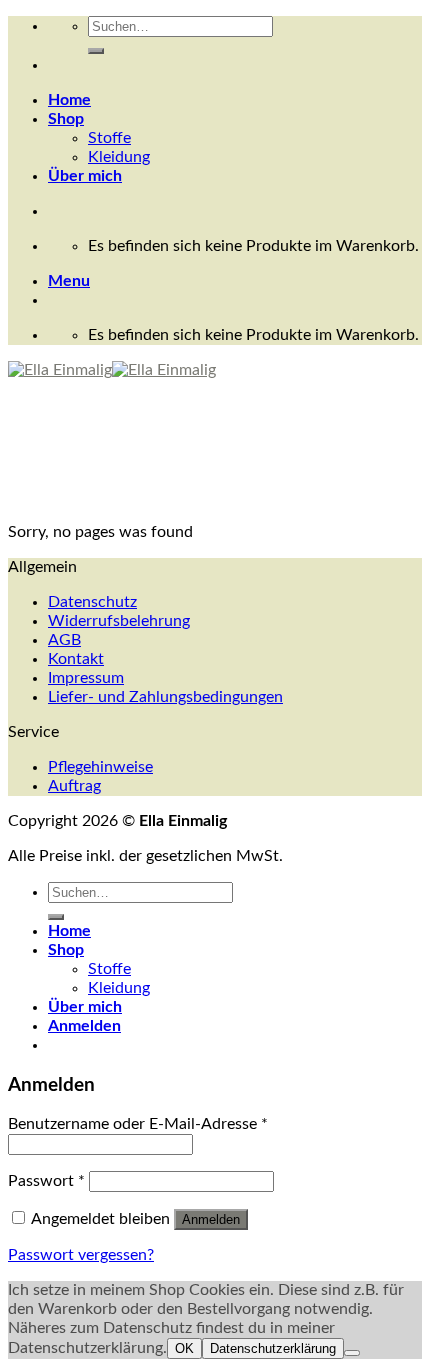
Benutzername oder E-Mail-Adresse (138, 1124)
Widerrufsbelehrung (119, 621)
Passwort (46, 1181)
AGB (64, 640)
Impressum (86, 678)
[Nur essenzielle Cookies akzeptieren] (352, 1353)
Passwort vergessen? (81, 1255)
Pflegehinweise (100, 767)
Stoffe (109, 138)
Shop (66, 119)
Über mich (85, 176)
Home (69, 100)
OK (184, 1348)
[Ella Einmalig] (112, 370)
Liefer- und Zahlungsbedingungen (165, 697)
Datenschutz (92, 602)
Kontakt (76, 659)
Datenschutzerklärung (273, 1348)
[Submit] (96, 51)
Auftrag (74, 786)
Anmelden (211, 1219)
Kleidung (119, 157)
